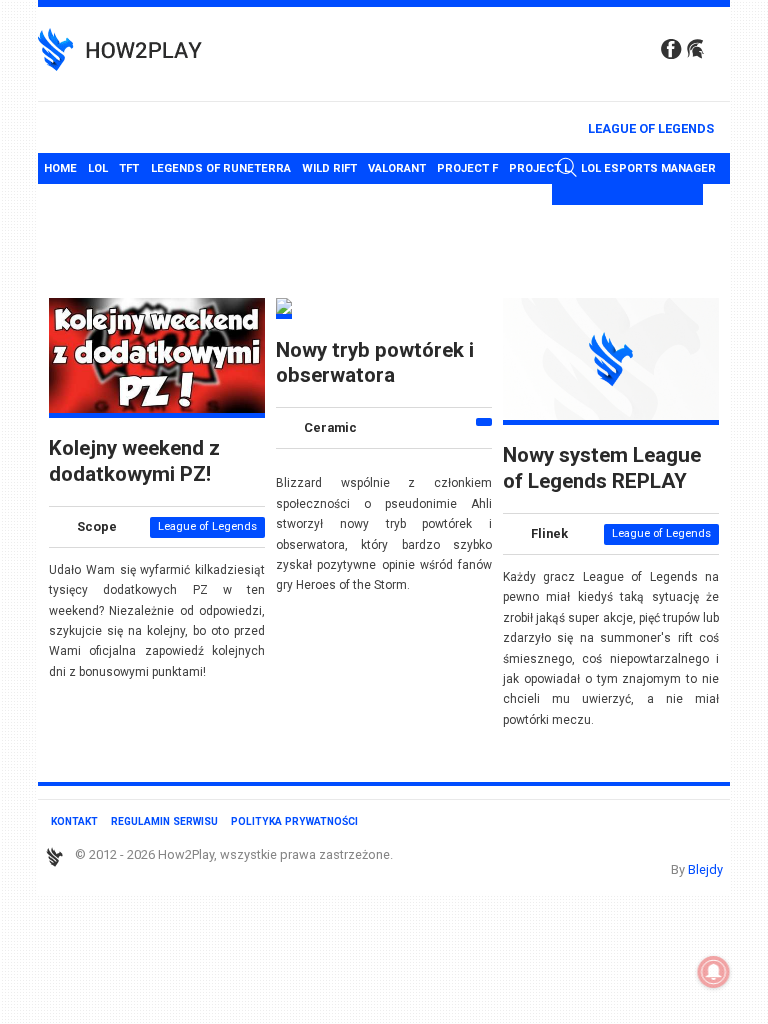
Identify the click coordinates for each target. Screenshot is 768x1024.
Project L (539, 168)
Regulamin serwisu (164, 821)
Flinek (549, 533)
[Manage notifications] (714, 972)
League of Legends (651, 128)
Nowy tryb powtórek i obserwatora (375, 362)
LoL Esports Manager (648, 168)
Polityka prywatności (294, 821)
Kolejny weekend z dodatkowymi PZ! (134, 460)
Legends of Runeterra (221, 168)
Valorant (397, 168)
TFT (129, 168)
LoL (98, 168)
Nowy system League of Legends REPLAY (602, 467)
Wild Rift (329, 168)
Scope (97, 526)
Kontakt (74, 821)
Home (60, 168)
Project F (467, 168)
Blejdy (705, 869)
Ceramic (330, 428)
